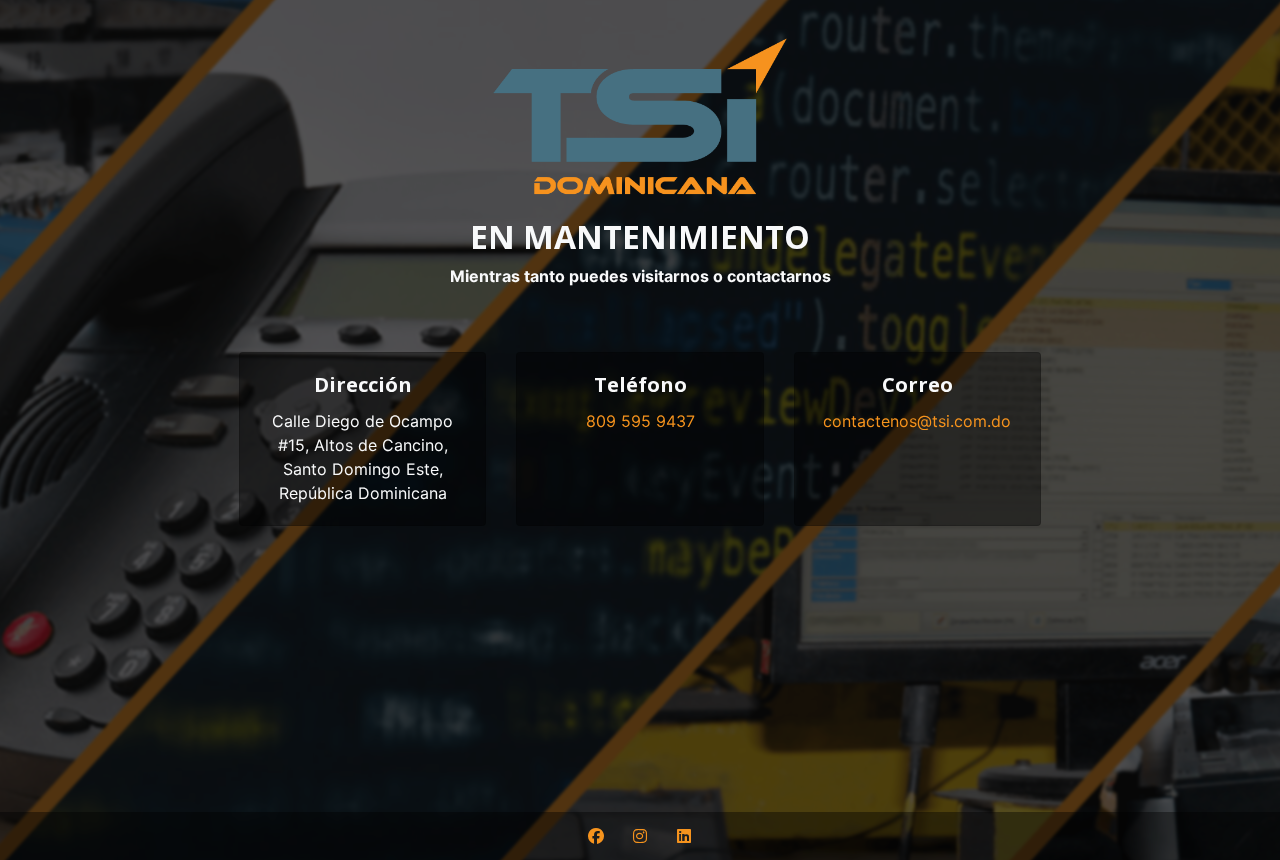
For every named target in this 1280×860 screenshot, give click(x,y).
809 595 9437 (640, 421)
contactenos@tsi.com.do (917, 421)
